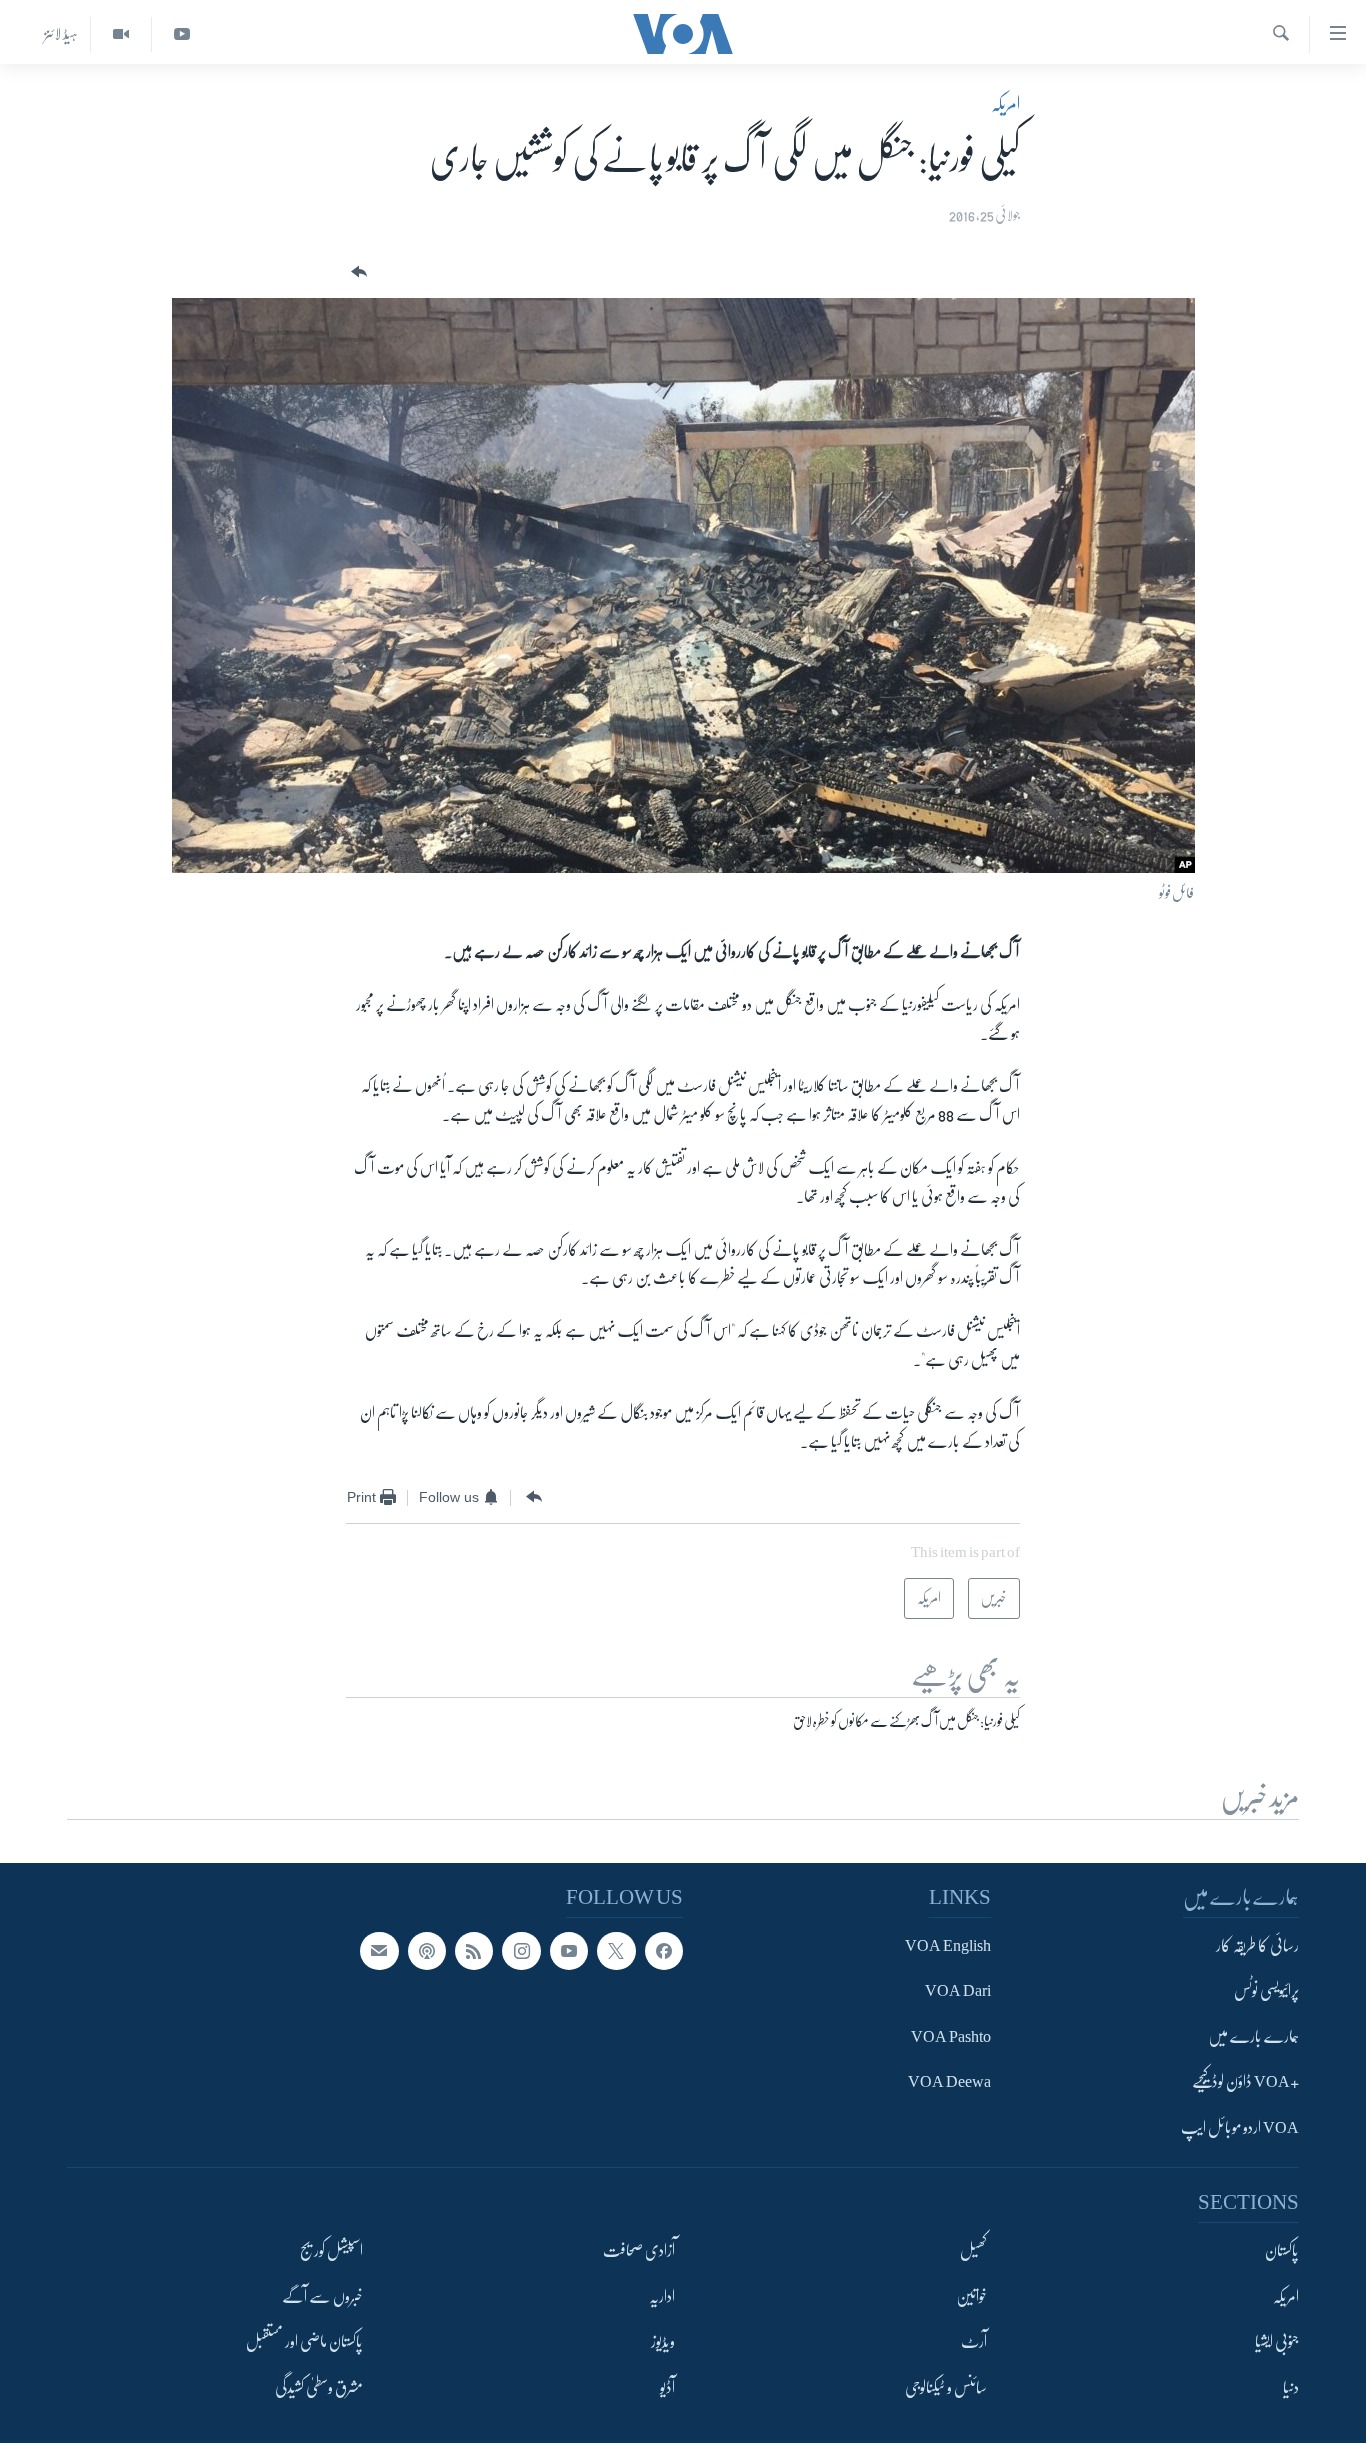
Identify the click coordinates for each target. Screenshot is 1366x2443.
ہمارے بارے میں (1253, 2036)
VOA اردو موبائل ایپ (1240, 2127)
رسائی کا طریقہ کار (1257, 1946)
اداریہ (662, 2296)
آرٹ (974, 2342)
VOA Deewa (949, 2082)
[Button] (357, 272)
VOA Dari (958, 1991)
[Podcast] (427, 1951)
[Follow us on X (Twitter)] (616, 1951)
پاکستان (1282, 2251)
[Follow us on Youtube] (569, 1951)
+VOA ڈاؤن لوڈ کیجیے (1245, 2082)
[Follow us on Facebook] (664, 1951)
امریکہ (1005, 104)
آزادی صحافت (639, 2251)
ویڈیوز (663, 2342)
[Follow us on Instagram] (521, 1951)
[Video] (120, 34)
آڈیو (667, 2387)
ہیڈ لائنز (61, 34)
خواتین (971, 2296)
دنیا (1291, 2387)
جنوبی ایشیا (1277, 2342)
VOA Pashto (951, 2036)
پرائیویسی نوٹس (1266, 1991)
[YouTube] (181, 34)
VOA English (948, 1946)
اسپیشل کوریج (331, 2251)
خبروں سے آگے (322, 2296)
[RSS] (474, 1951)
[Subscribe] (379, 1951)
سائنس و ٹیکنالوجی (946, 2387)
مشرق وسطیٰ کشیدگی (319, 2387)
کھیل (973, 2251)
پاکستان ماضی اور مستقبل (304, 2342)
